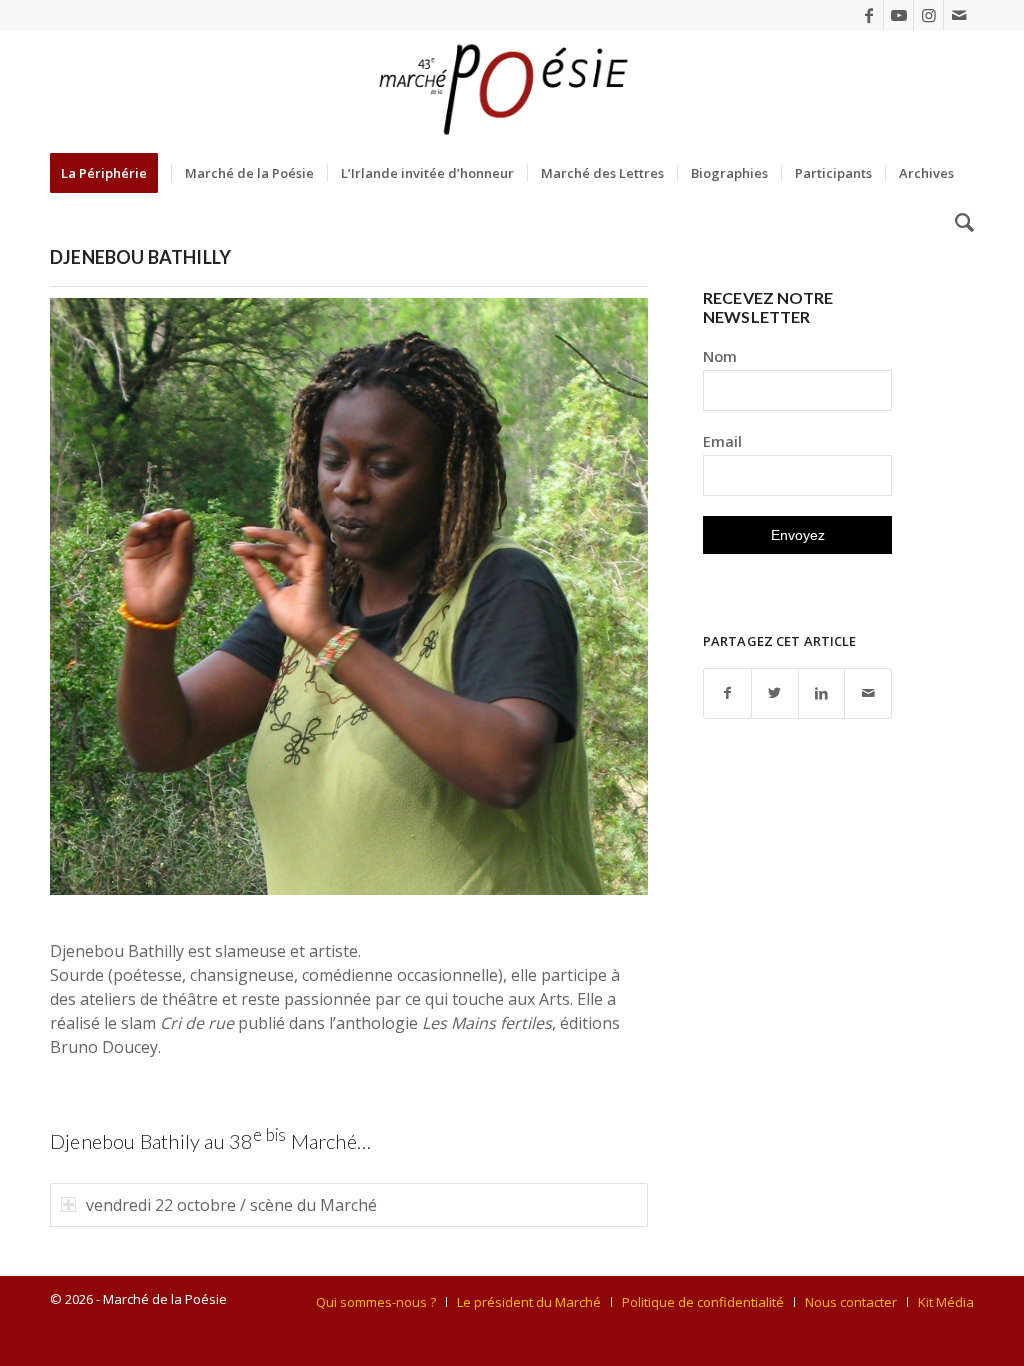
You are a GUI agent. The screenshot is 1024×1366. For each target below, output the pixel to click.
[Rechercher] (958, 223)
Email (722, 441)
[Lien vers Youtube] (898, 15)
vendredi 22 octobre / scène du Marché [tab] (231, 1205)
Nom (720, 356)
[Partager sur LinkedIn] (822, 693)
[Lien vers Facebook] (868, 15)
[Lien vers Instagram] (928, 15)
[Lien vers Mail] (959, 15)
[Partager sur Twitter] (775, 693)
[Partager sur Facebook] (727, 693)
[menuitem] (110, 173)
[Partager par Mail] (868, 693)
